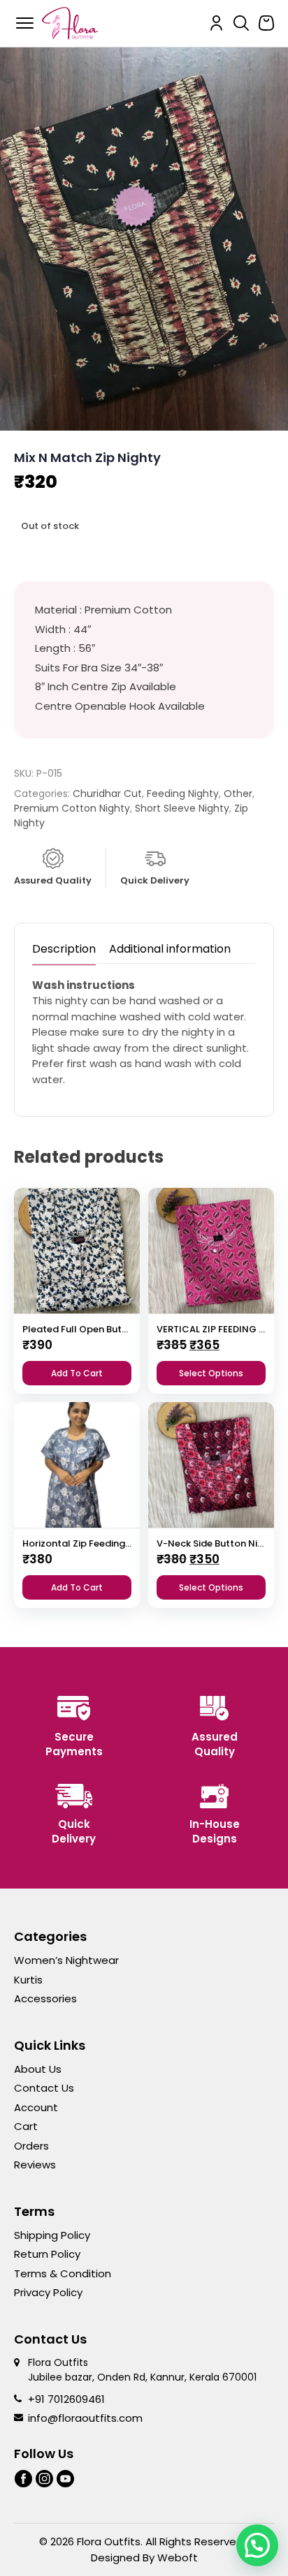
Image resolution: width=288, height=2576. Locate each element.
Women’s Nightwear (66, 1960)
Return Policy (47, 2254)
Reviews (35, 2165)
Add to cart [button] (77, 1373)
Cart (26, 2126)
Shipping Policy (52, 2235)
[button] (257, 2545)
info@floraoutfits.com (85, 2418)
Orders (31, 2146)
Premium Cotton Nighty (72, 808)
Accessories (45, 1998)
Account (36, 2107)
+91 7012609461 (66, 2399)
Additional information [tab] (170, 949)
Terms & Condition (63, 2273)
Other (238, 794)
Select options (211, 1373)
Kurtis (28, 1980)
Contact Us (44, 2088)
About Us (38, 2069)
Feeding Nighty (183, 794)
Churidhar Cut (107, 794)
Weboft (178, 2558)
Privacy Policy (48, 2292)
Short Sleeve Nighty (182, 808)
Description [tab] (64, 949)
